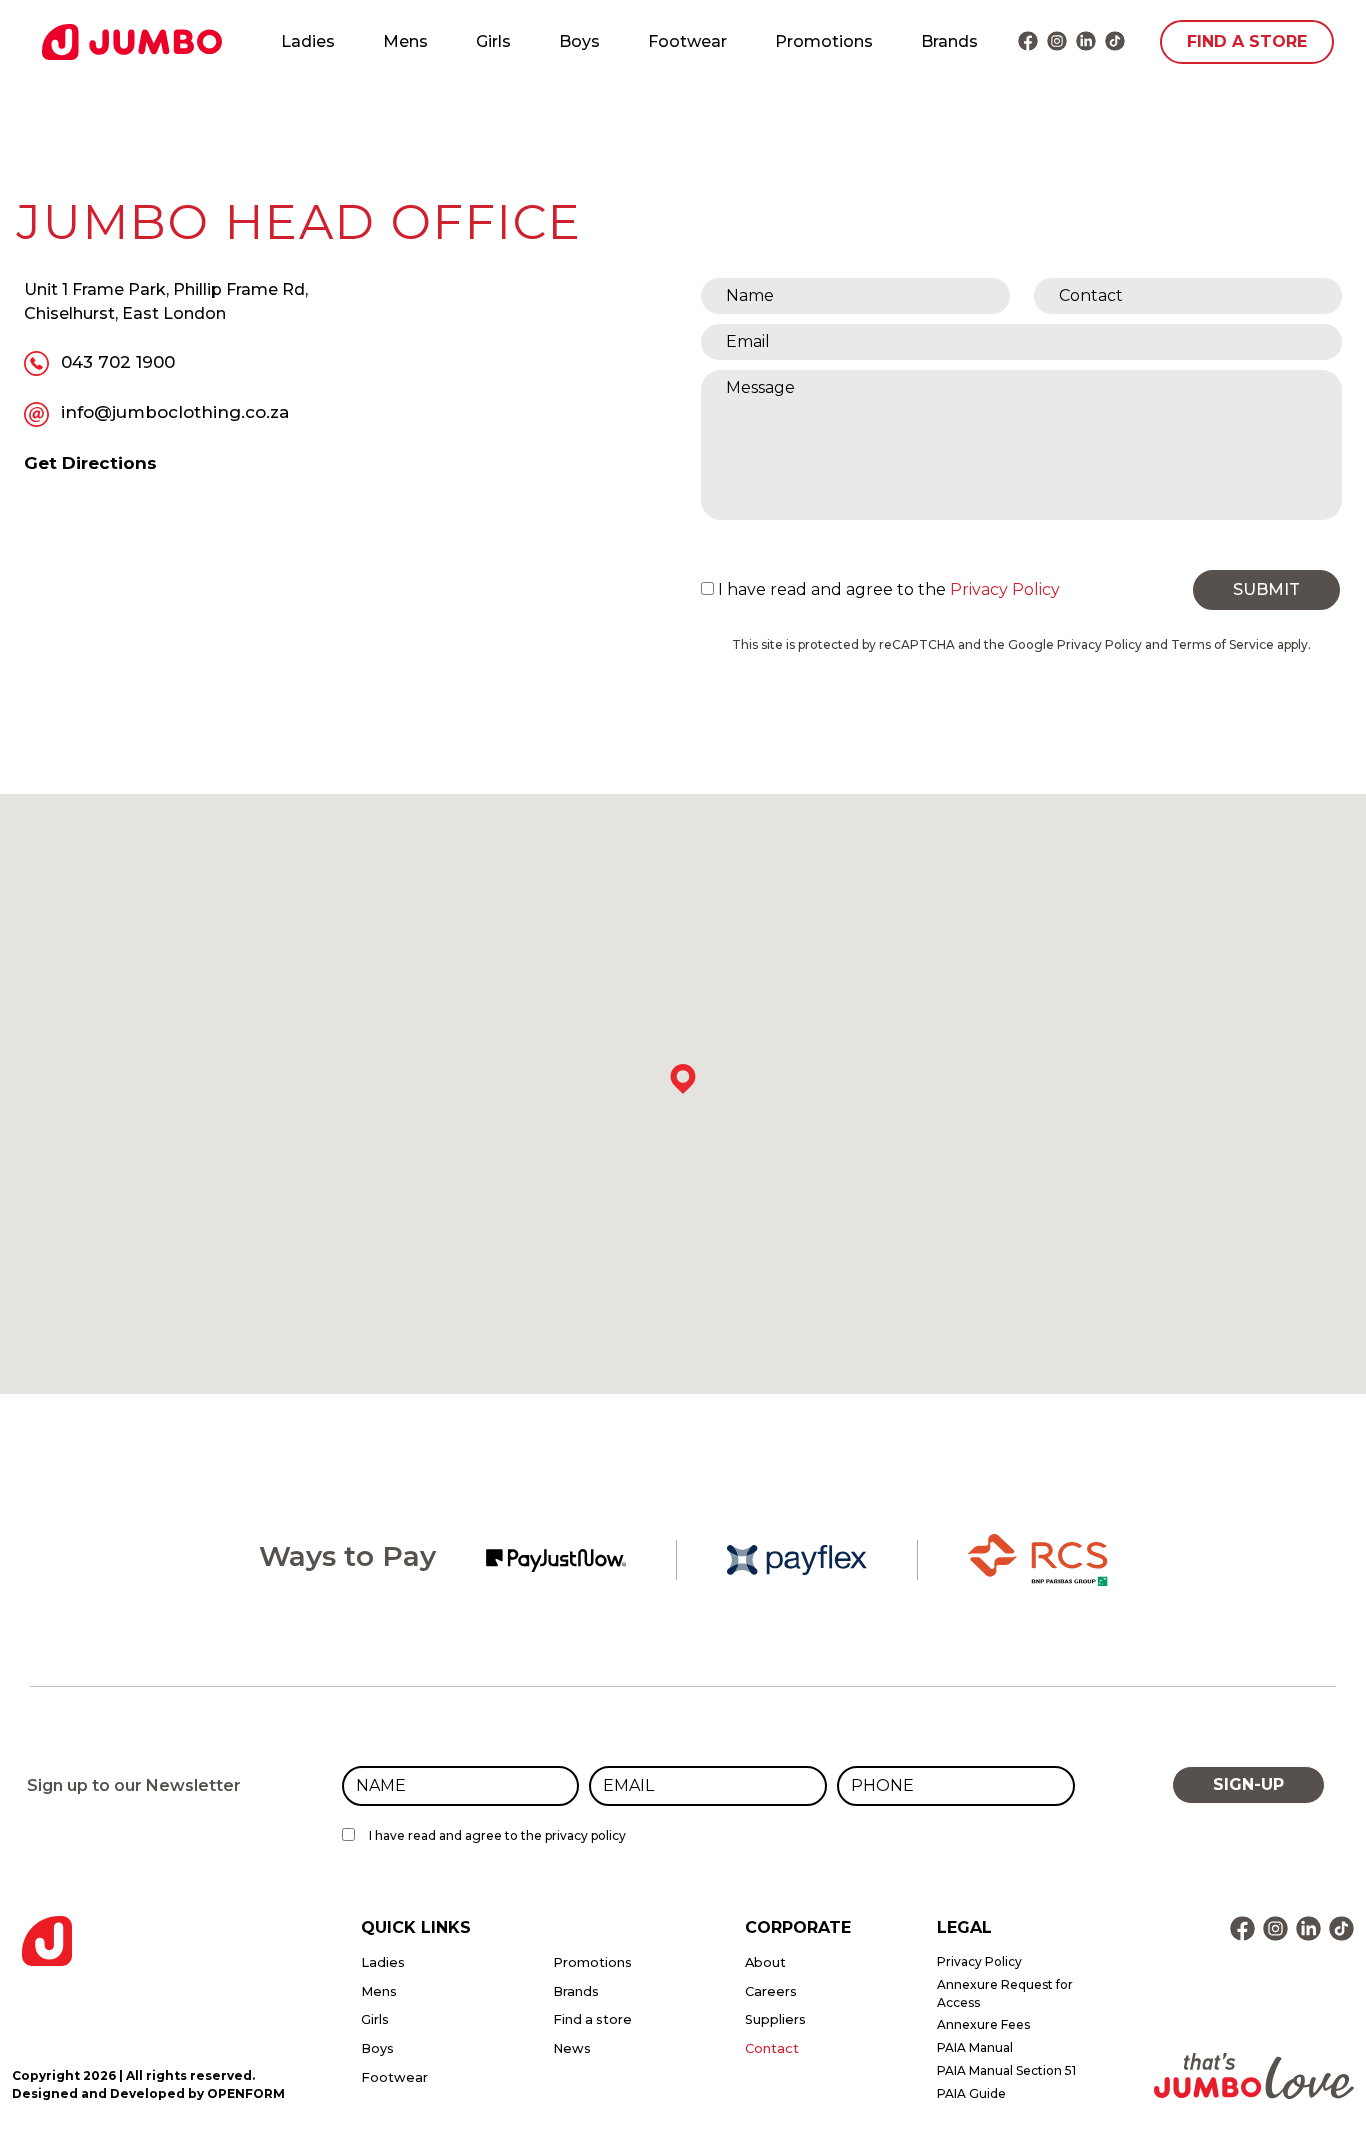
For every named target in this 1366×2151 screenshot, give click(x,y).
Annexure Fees (983, 2024)
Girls (493, 41)
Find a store (592, 2019)
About (765, 1962)
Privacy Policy (1005, 589)
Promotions (824, 41)
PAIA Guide (971, 2093)
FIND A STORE (1247, 41)
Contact (772, 2048)
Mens (405, 41)
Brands (949, 41)
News (572, 2048)
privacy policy (585, 1835)
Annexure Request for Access (1005, 1993)
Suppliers (775, 2019)
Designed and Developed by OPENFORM (148, 2093)
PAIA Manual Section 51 (1006, 2070)
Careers (771, 1991)
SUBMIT (1266, 589)
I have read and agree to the (889, 589)
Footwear (687, 41)
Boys (579, 41)
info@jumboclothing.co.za (177, 412)
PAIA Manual (975, 2047)
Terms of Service (1222, 644)
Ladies (308, 41)
